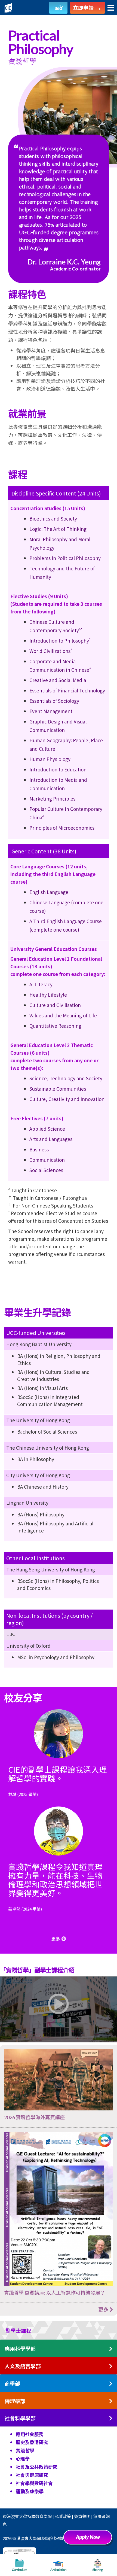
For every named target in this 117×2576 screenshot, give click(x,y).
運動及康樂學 (30, 2491)
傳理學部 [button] (15, 2401)
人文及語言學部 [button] (23, 2366)
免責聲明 (82, 2516)
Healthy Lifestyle (48, 995)
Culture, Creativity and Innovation (67, 1099)
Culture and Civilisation (55, 1005)
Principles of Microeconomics (62, 828)
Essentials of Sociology (54, 701)
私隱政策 (63, 2516)
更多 (104, 2309)
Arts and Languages (51, 1139)
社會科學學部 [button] (20, 2418)
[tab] (59, 2330)
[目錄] (111, 8)
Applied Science (47, 1129)
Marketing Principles (52, 799)
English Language (49, 892)
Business (39, 1149)
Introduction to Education (58, 769)
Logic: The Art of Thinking (58, 529)
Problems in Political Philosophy (65, 558)
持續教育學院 (39, 2516)
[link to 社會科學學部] (111, 2418)
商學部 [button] (12, 2384)
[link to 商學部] (111, 2384)
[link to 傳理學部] (111, 2401)
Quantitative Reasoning (55, 1026)
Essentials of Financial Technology (67, 690)
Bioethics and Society (53, 518)
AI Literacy (41, 984)
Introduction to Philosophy (60, 641)
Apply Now (90, 2539)
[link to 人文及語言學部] (111, 2366)
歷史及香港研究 (32, 2442)
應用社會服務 (30, 2434)
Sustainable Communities (58, 1089)
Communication (47, 1160)
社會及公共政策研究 (37, 2467)
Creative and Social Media (58, 680)
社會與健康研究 (32, 2475)
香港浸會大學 (15, 2516)
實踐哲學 (25, 2450)
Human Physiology (50, 759)
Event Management (51, 711)
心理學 (23, 2458)
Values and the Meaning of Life (63, 1015)
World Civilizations (51, 651)
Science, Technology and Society (66, 1078)
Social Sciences (46, 1170)
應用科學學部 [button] (20, 2349)
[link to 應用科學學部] (111, 2349)
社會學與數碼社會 (34, 2483)
